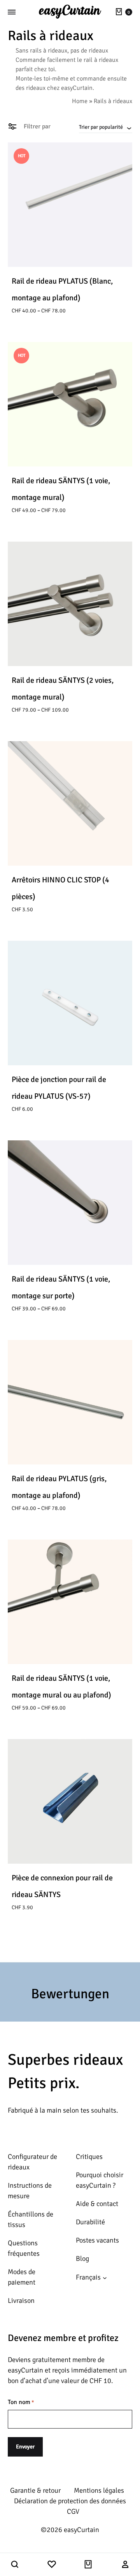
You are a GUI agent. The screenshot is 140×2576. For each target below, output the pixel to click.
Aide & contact (97, 2204)
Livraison (21, 2301)
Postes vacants (97, 2240)
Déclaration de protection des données (70, 2501)
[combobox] (106, 127)
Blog (82, 2259)
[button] (15, 2565)
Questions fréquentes (24, 2248)
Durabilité (90, 2222)
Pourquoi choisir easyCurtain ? (100, 2180)
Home (80, 101)
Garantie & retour (35, 2490)
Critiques (89, 2157)
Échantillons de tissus (31, 2219)
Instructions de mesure (30, 2191)
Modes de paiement (22, 2277)
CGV (73, 2511)
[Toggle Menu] (12, 12)
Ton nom (21, 2402)
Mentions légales (99, 2490)
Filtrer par (36, 126)
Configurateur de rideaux (32, 2162)
